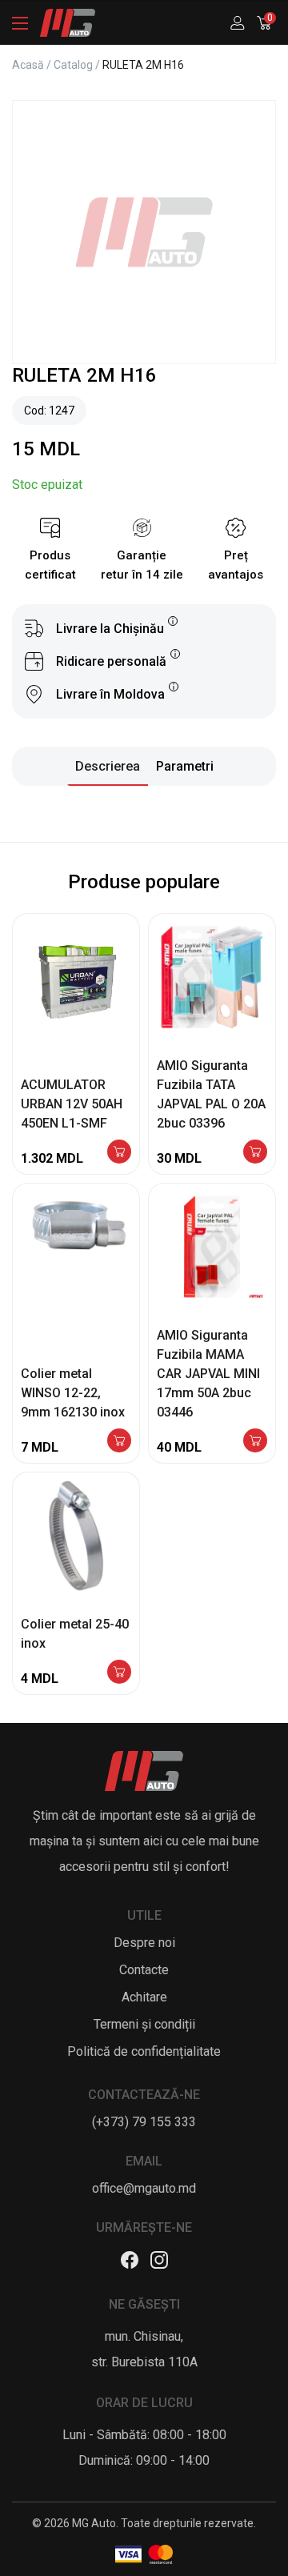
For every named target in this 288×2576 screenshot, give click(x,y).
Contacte (144, 1970)
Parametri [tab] (185, 766)
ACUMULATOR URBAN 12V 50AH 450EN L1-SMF (72, 1104)
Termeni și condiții (144, 2024)
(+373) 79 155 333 (144, 2122)
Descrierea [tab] (108, 766)
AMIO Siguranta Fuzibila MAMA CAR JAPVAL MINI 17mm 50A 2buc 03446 (208, 1374)
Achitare (144, 1997)
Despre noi (144, 1943)
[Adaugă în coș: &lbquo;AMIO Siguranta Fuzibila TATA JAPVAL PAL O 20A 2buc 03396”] (255, 1153)
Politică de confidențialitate (144, 2051)
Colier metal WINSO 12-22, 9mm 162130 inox (73, 1393)
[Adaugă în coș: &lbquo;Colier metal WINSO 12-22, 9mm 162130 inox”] (119, 1442)
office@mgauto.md (144, 2188)
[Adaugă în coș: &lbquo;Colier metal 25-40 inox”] (119, 1673)
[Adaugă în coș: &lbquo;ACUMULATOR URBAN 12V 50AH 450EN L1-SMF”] (119, 1153)
